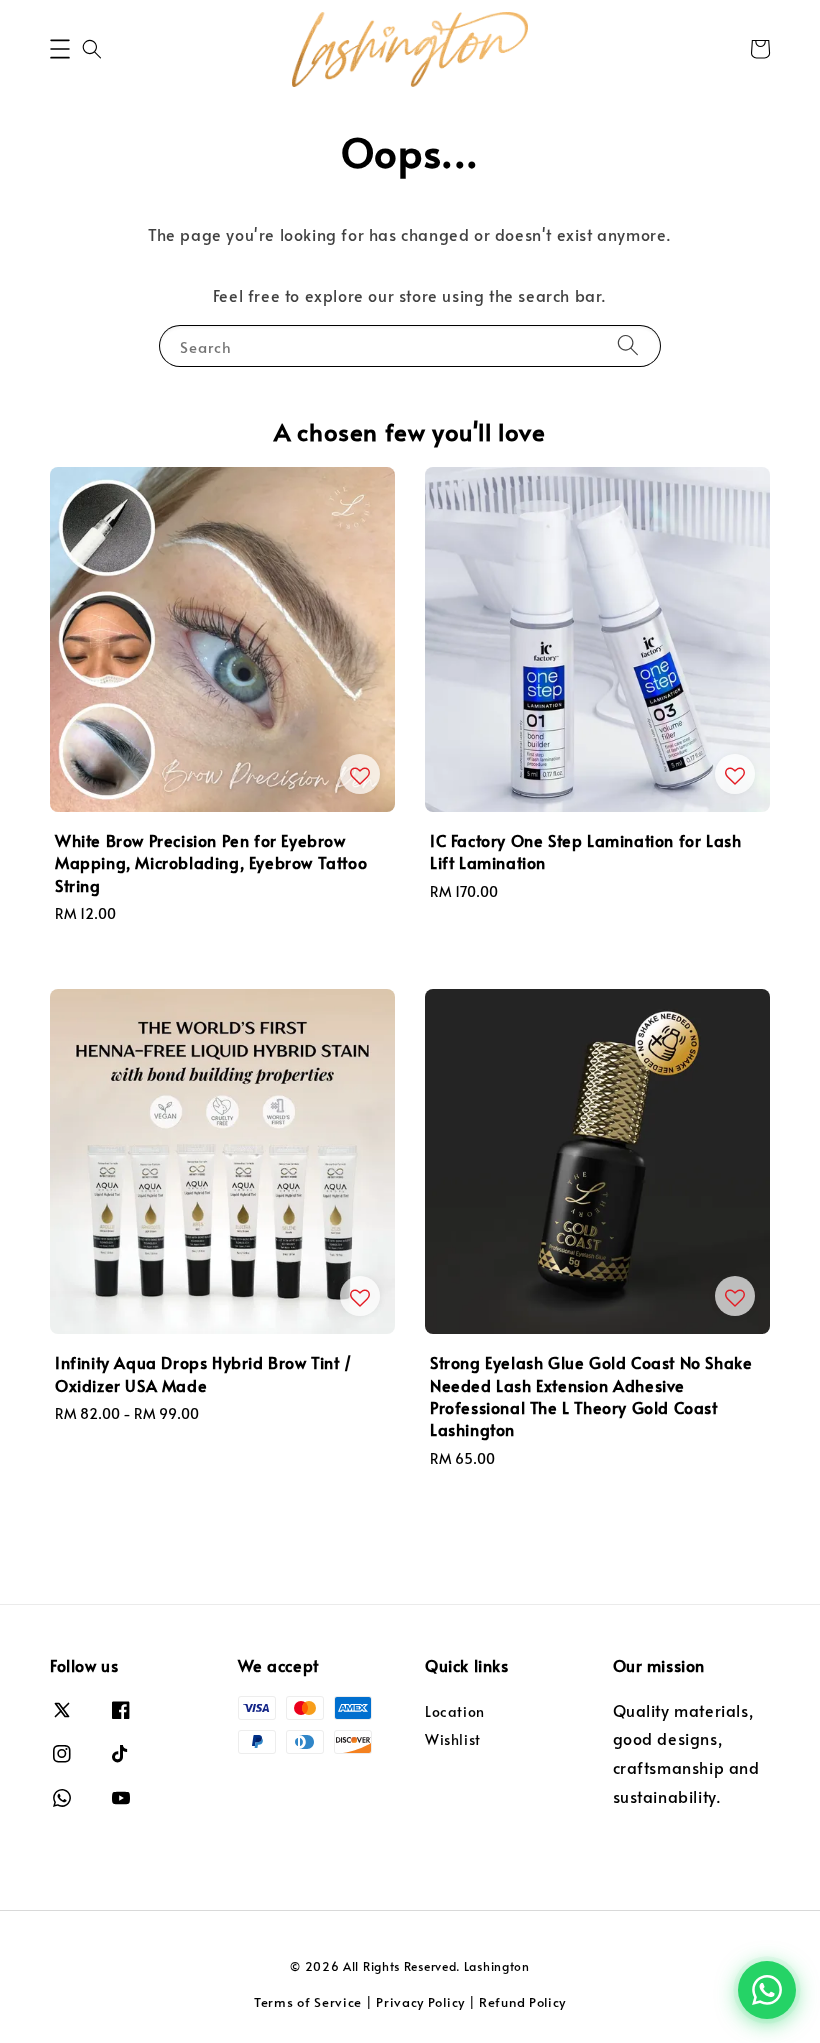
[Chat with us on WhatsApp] (767, 1990)
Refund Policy (522, 2002)
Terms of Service (308, 2002)
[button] (60, 49)
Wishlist (453, 1739)
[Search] (628, 345)
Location (455, 1712)
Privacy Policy (420, 2002)
